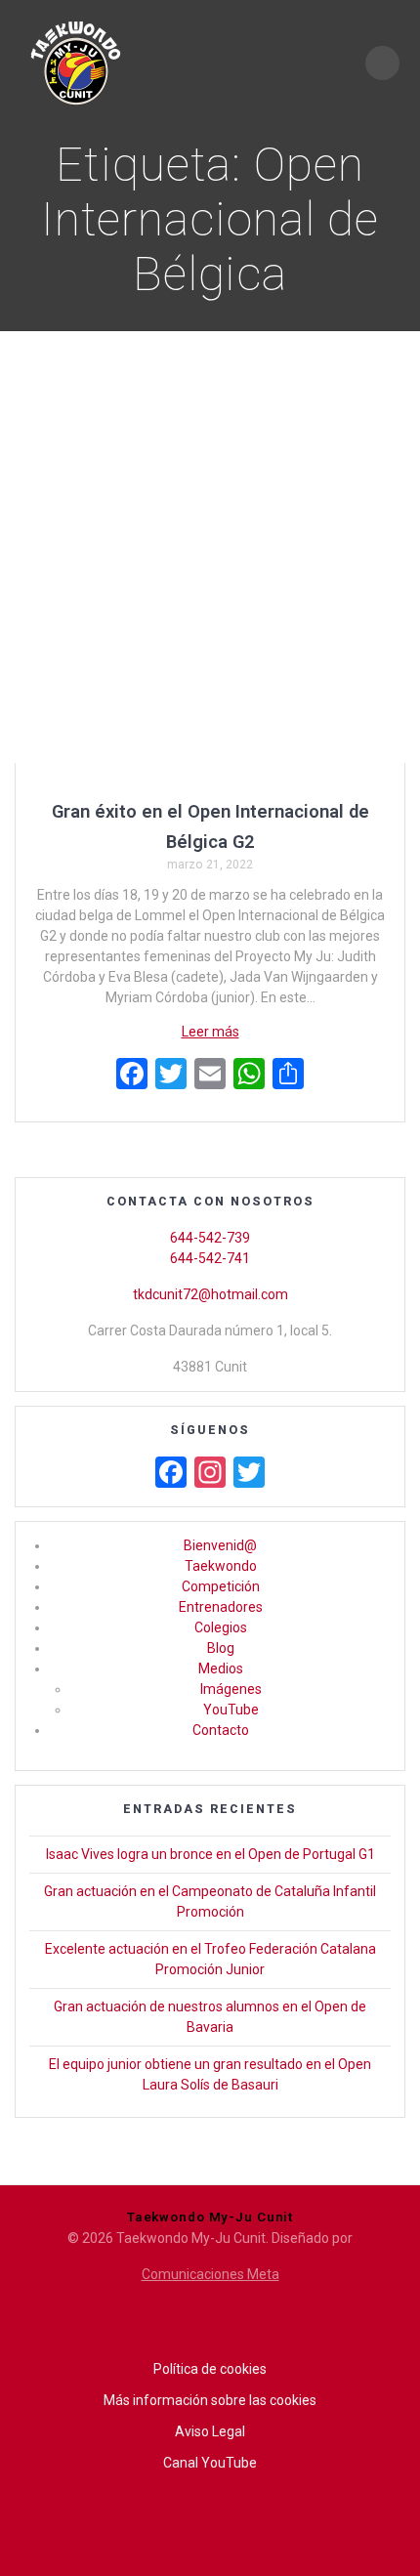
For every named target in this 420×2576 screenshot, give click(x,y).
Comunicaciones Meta (210, 2274)
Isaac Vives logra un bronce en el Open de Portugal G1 (210, 1854)
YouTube (231, 1710)
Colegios (221, 1627)
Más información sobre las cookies (210, 2400)
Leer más (210, 1032)
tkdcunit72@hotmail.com (210, 1294)
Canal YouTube (210, 2463)
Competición (221, 1586)
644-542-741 (210, 1258)
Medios (221, 1668)
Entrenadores (221, 1607)
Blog (221, 1648)
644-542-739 (210, 1238)
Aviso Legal (210, 2431)
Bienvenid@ (220, 1545)
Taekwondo (221, 1566)
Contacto (221, 1730)
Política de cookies (210, 2369)
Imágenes (231, 1689)
